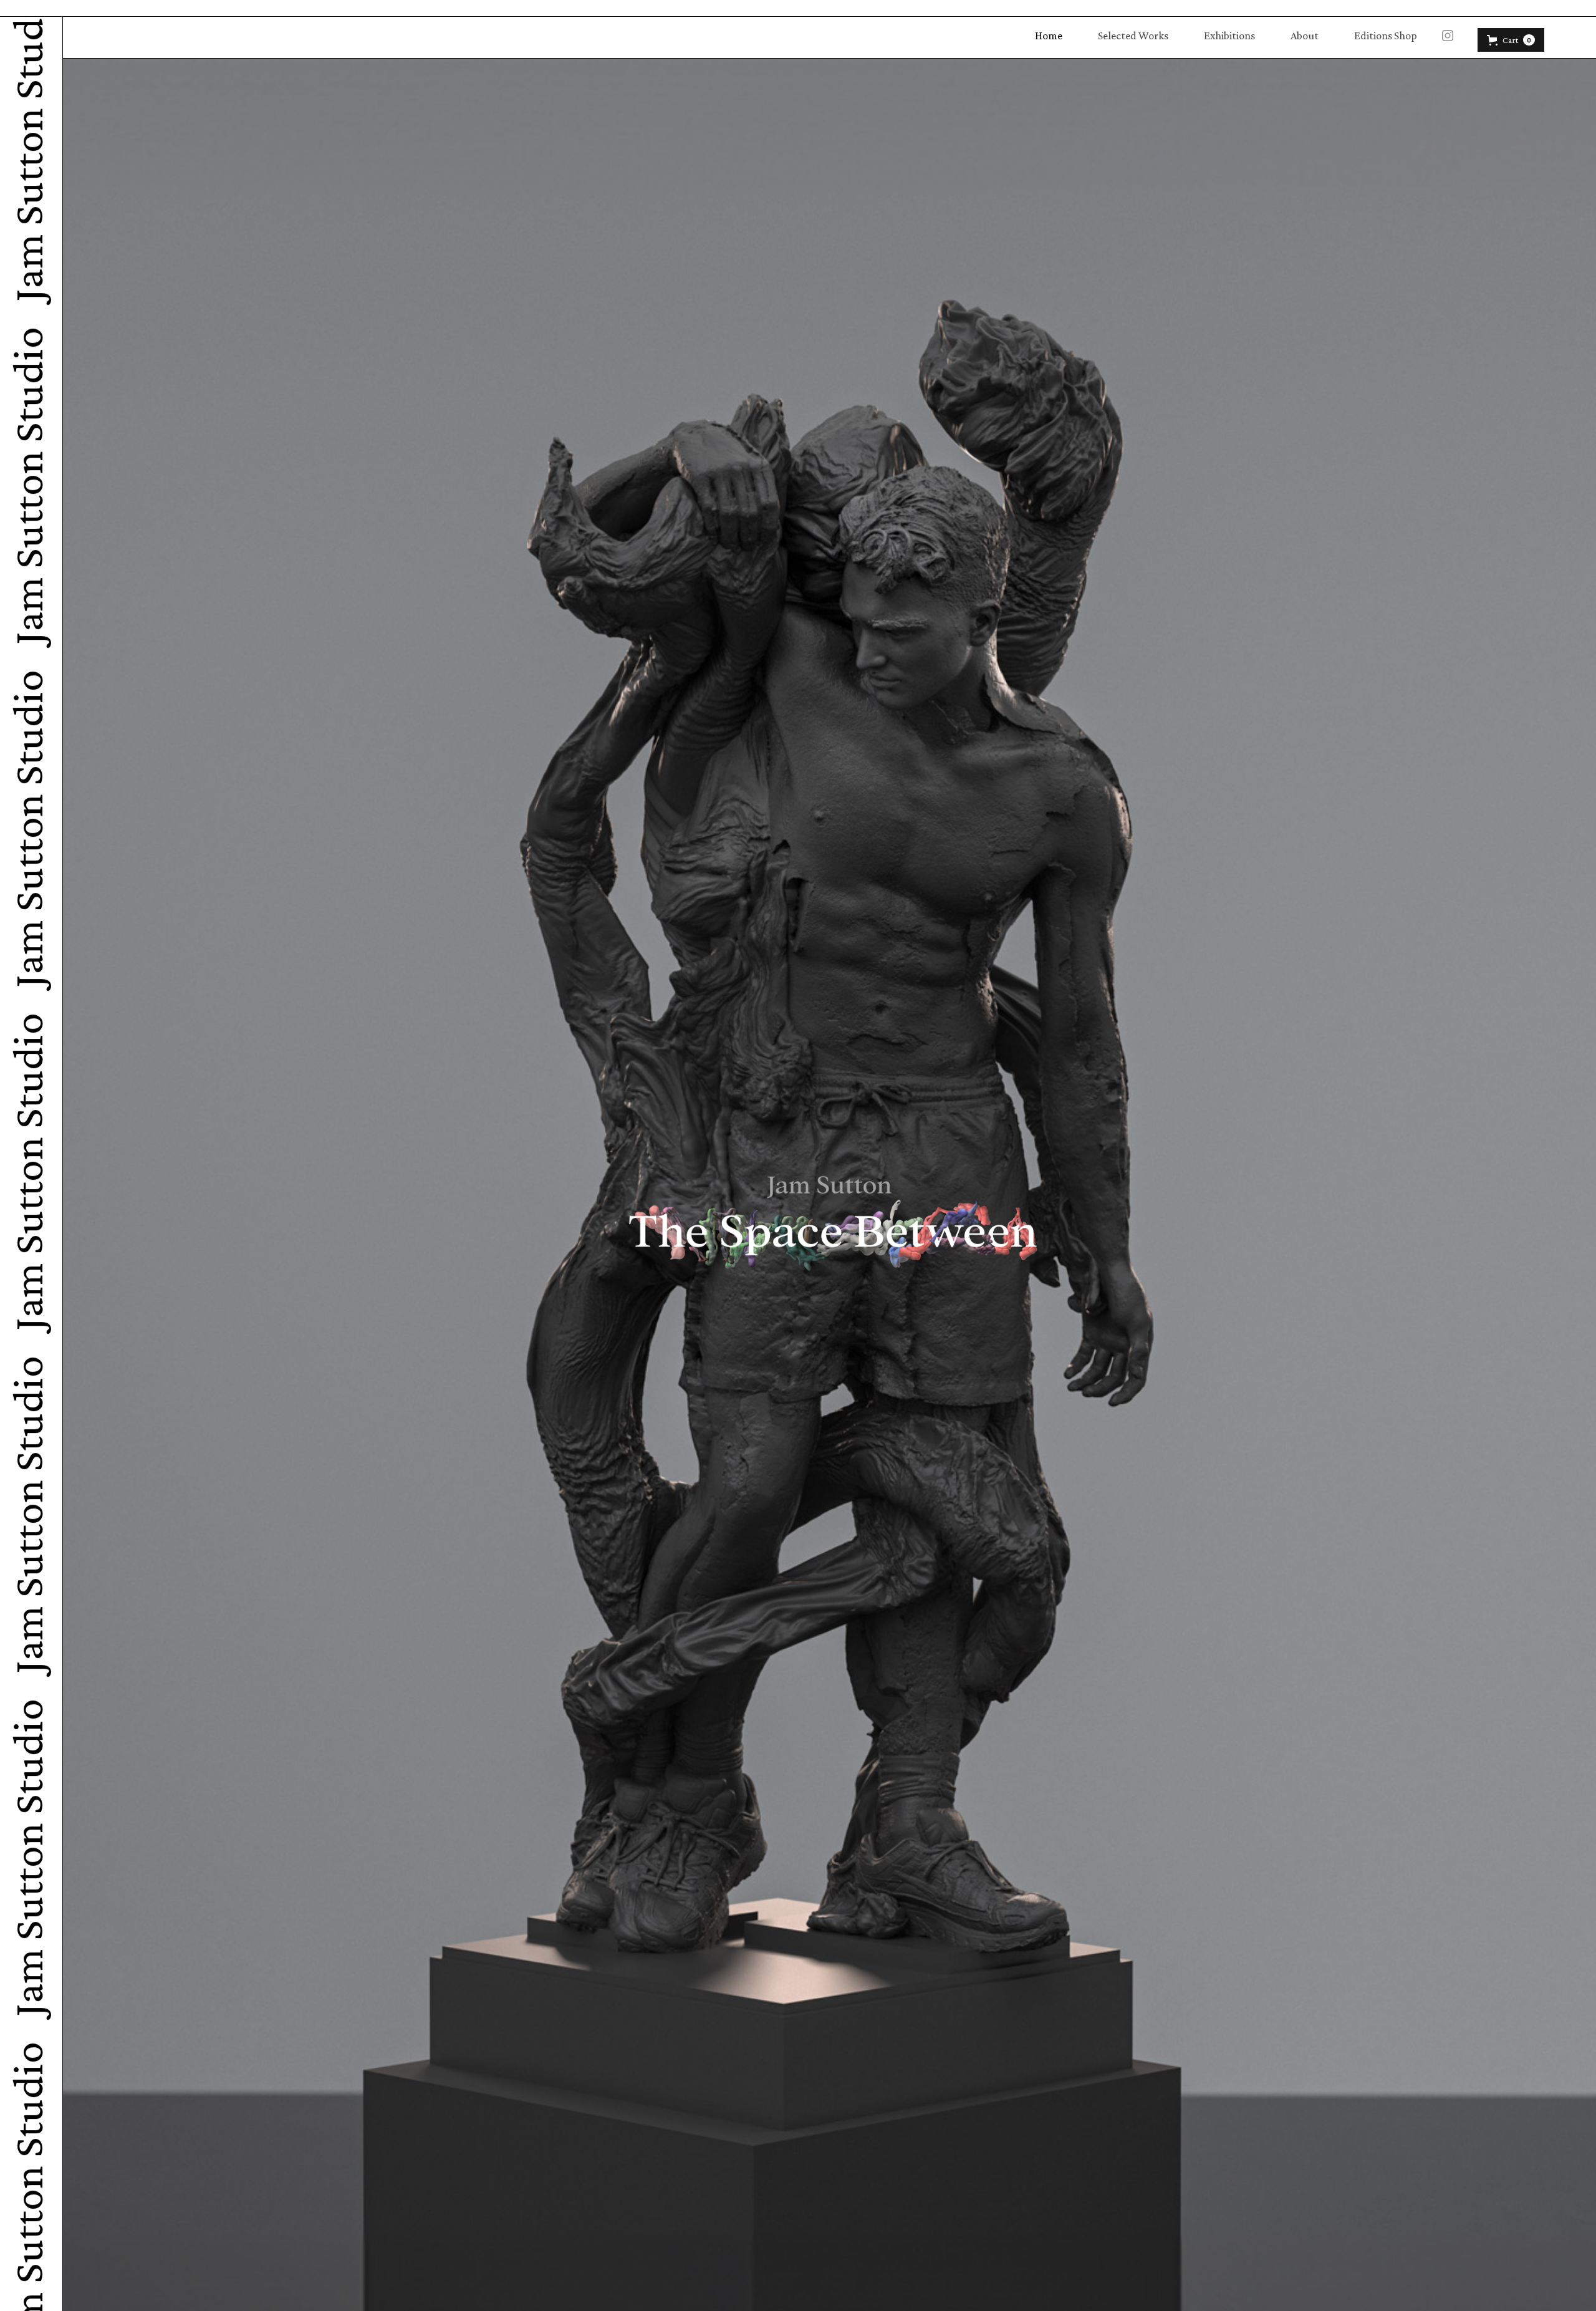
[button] (1511, 40)
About (1305, 36)
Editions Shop (1386, 36)
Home (1049, 36)
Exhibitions (1229, 36)
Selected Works (1133, 36)
